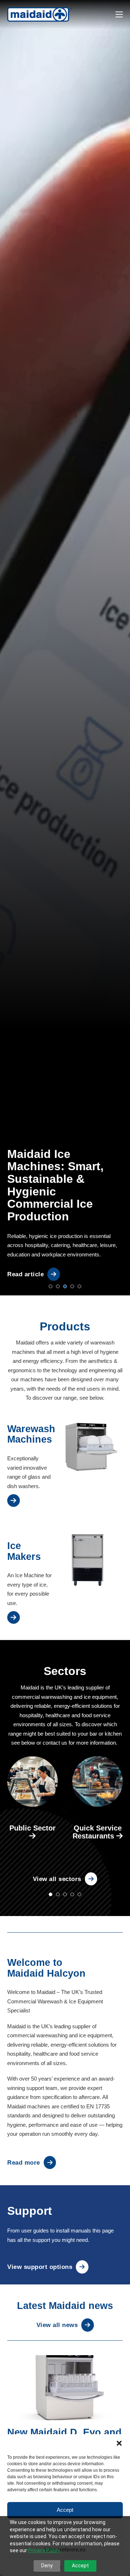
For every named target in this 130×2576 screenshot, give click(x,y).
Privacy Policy (44, 2550)
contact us (55, 1743)
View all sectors (57, 1879)
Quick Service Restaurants (97, 1832)
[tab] (51, 1286)
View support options (40, 2267)
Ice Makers (24, 1551)
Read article (25, 1274)
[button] (119, 2443)
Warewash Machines (31, 1434)
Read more (24, 2162)
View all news (57, 2325)
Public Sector (32, 1828)
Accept (65, 2510)
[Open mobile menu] (119, 14)
